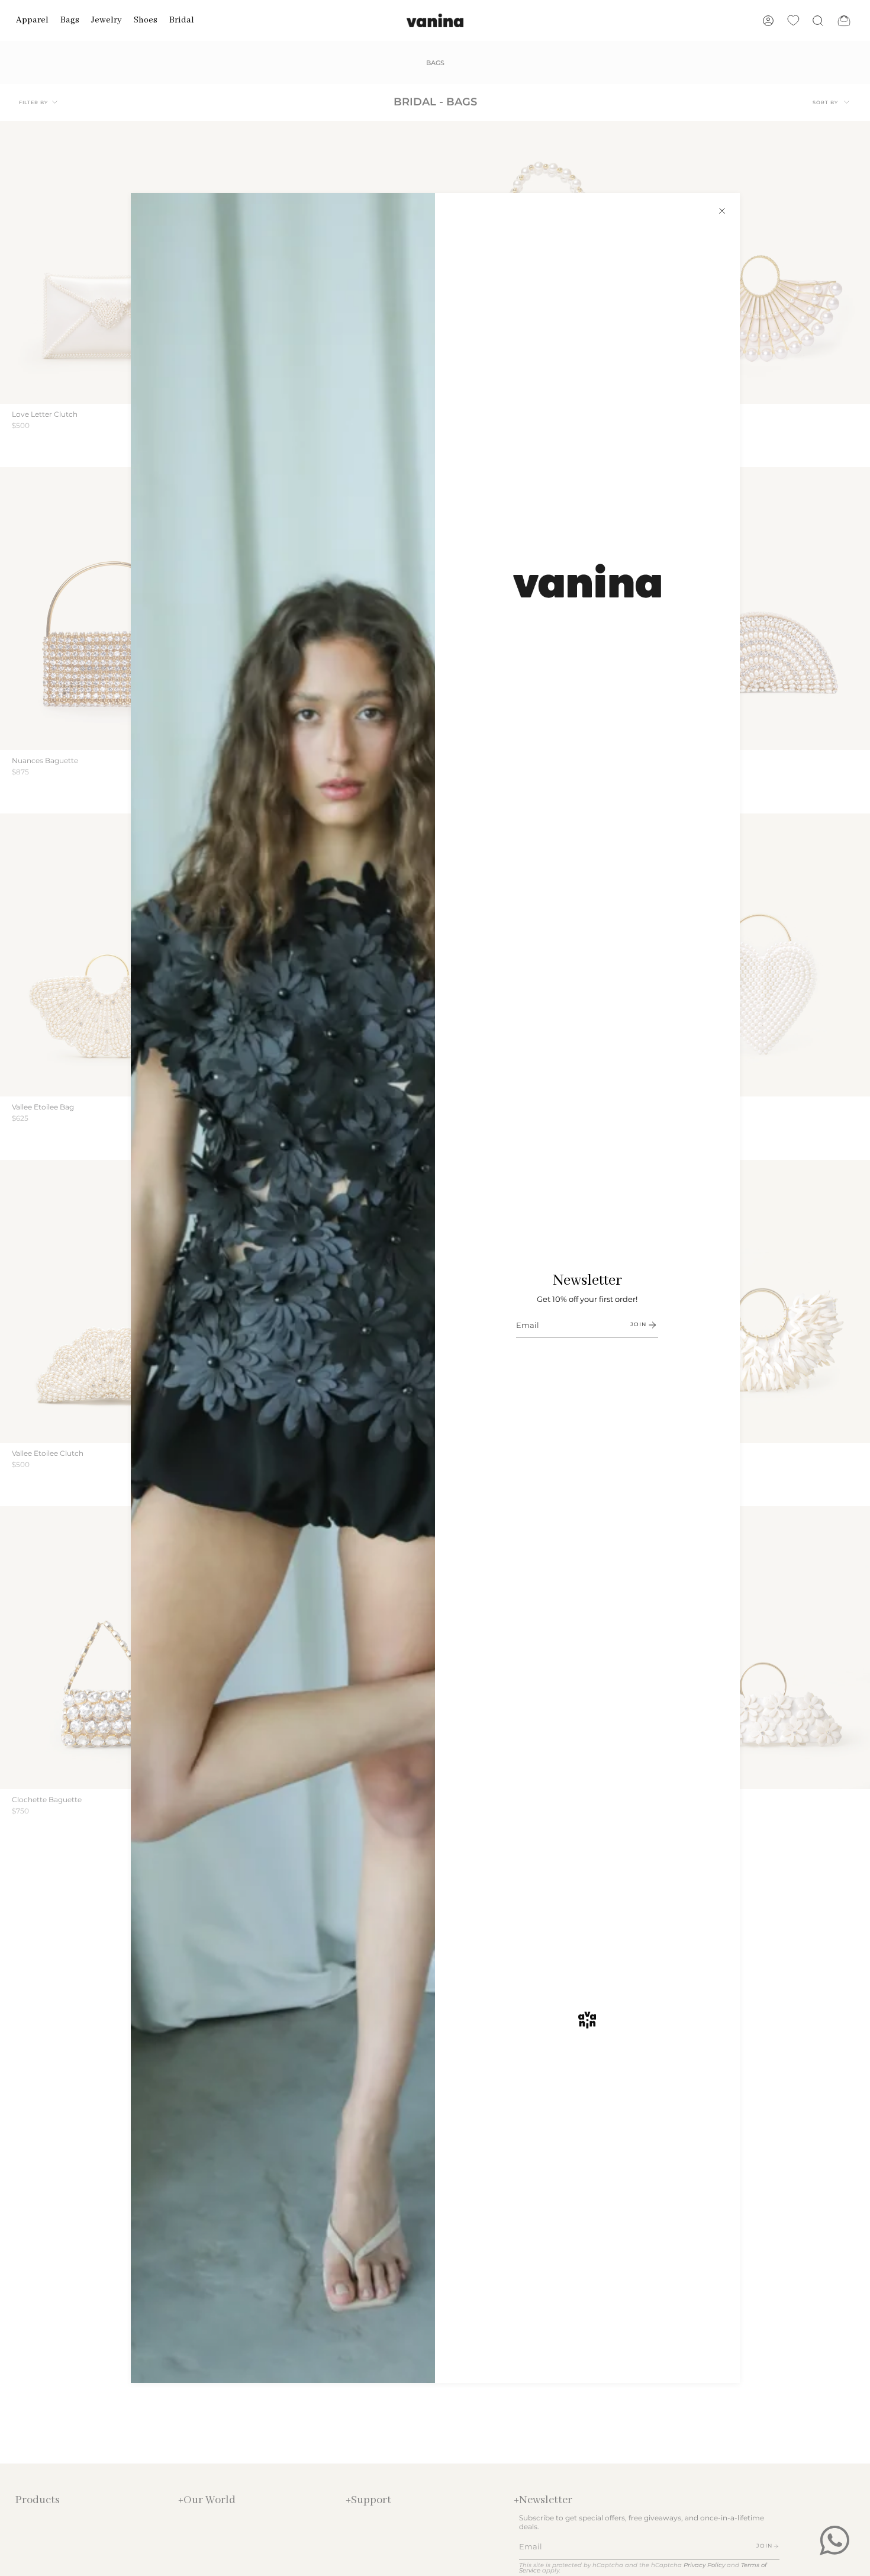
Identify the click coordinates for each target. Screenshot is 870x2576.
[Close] (722, 211)
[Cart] (844, 20)
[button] (32, 20)
